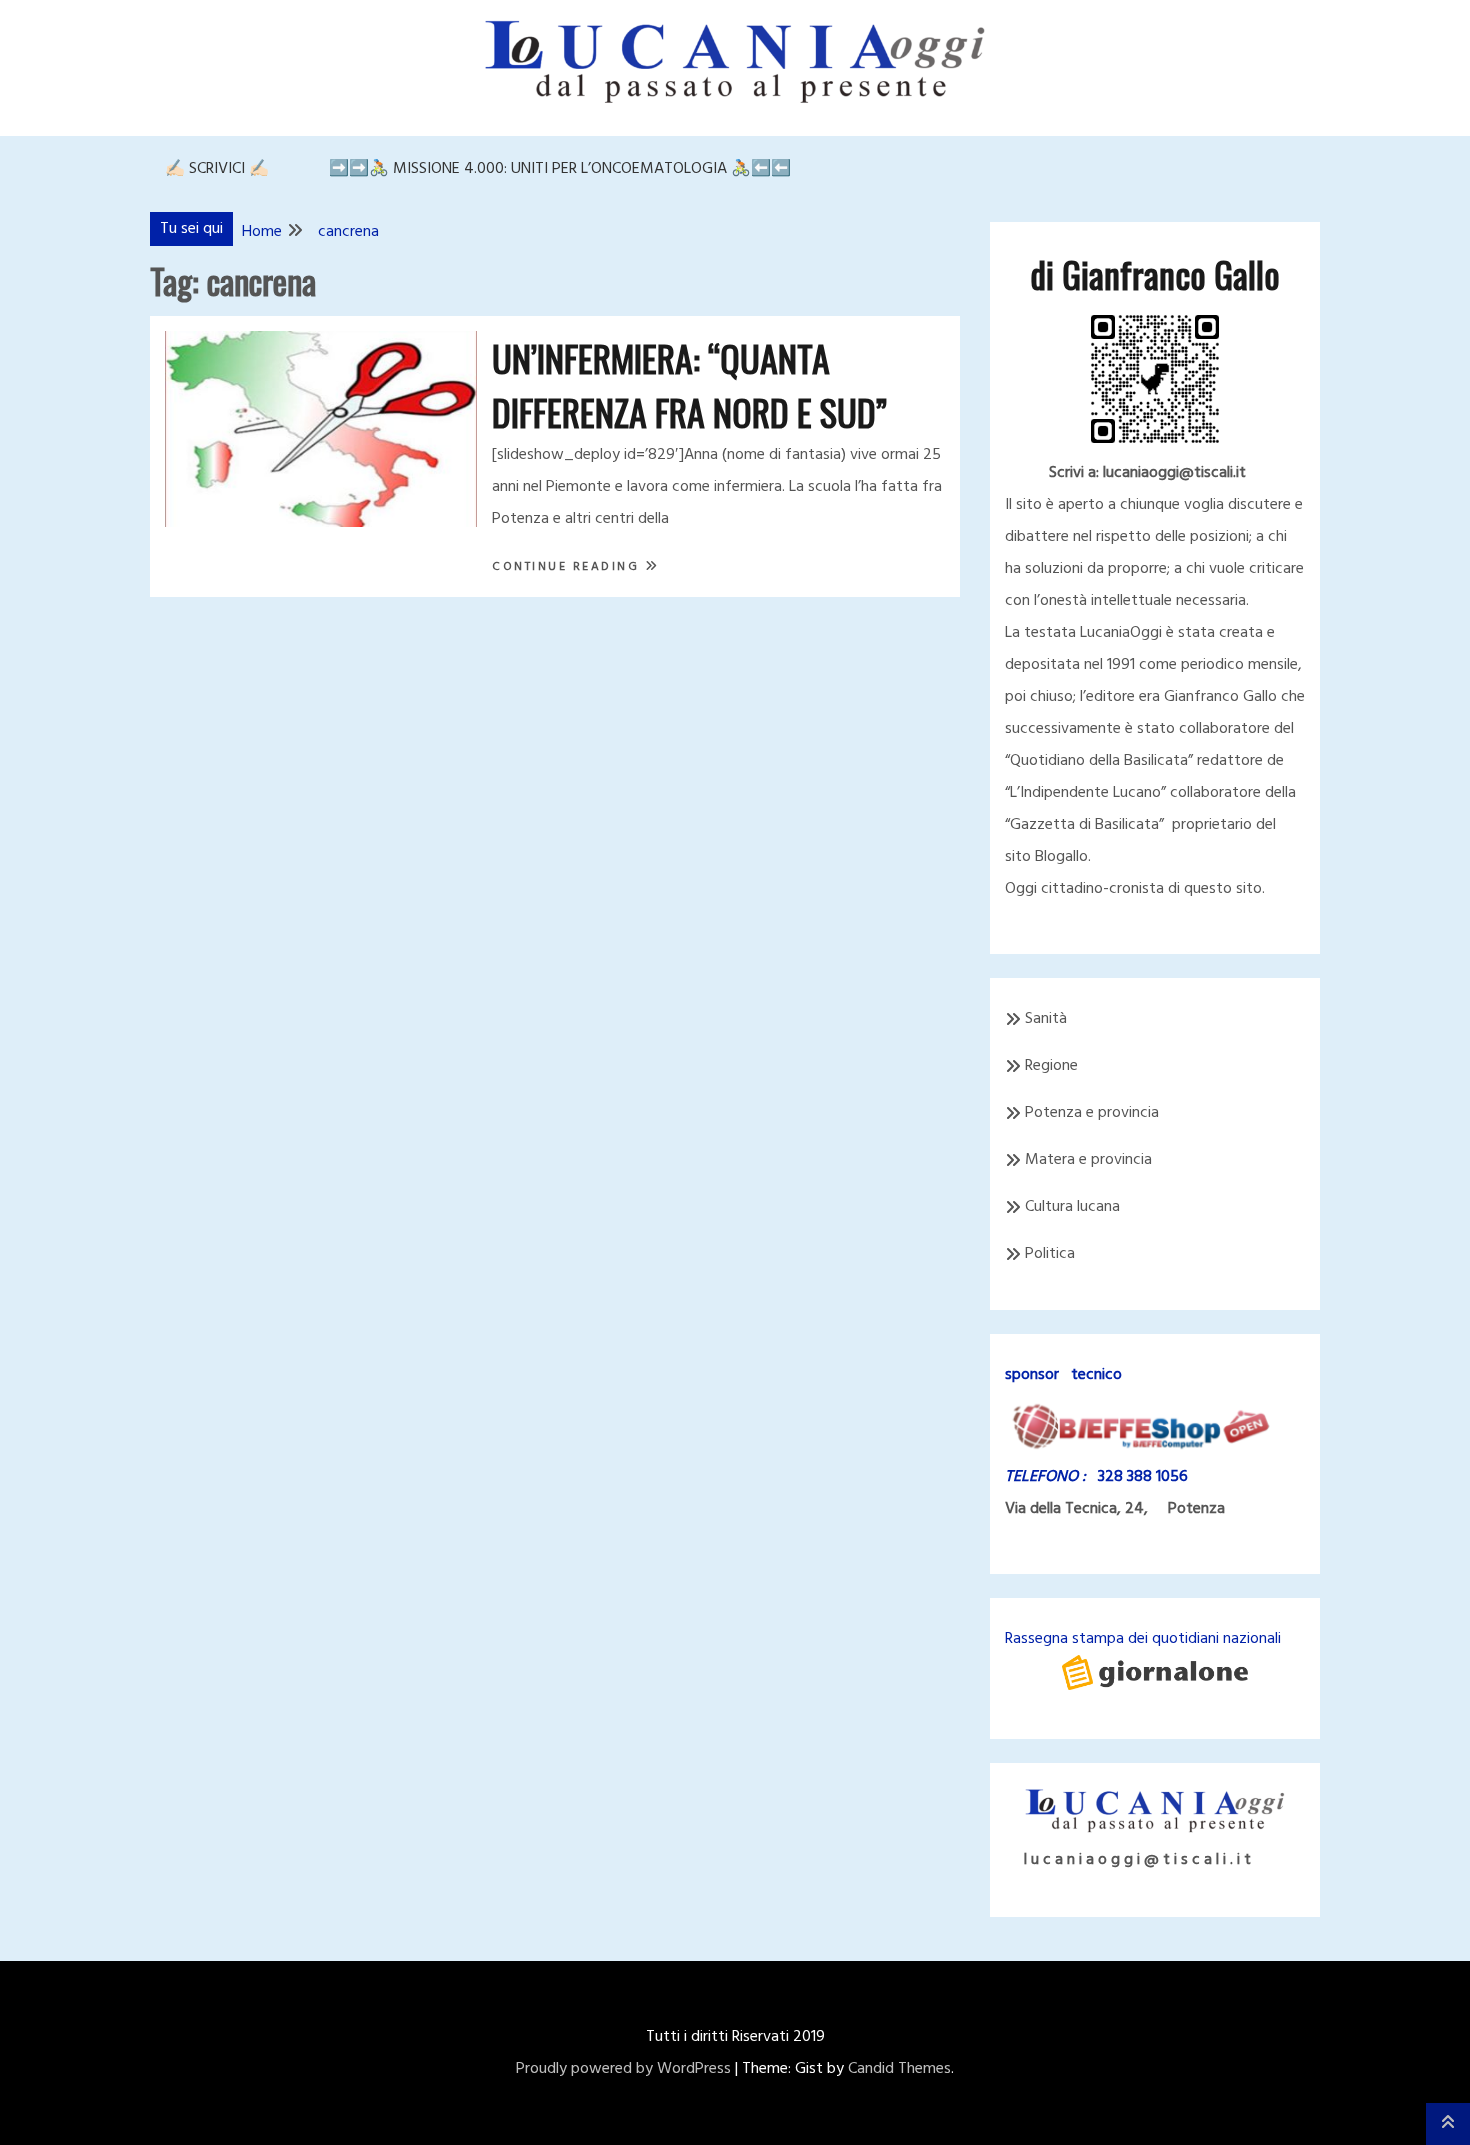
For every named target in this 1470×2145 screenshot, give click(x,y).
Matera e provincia (1088, 1160)
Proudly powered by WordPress (623, 2069)
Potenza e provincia (1092, 1113)
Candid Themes (899, 2069)
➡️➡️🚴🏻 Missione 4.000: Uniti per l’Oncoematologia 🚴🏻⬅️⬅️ (560, 169)
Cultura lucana (1072, 1207)
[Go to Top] (1448, 2124)
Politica (1050, 1254)
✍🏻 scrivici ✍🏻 (217, 169)
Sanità (1046, 1019)
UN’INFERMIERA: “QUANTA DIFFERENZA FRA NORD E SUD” (689, 384)
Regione (1051, 1066)
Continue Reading (568, 567)
